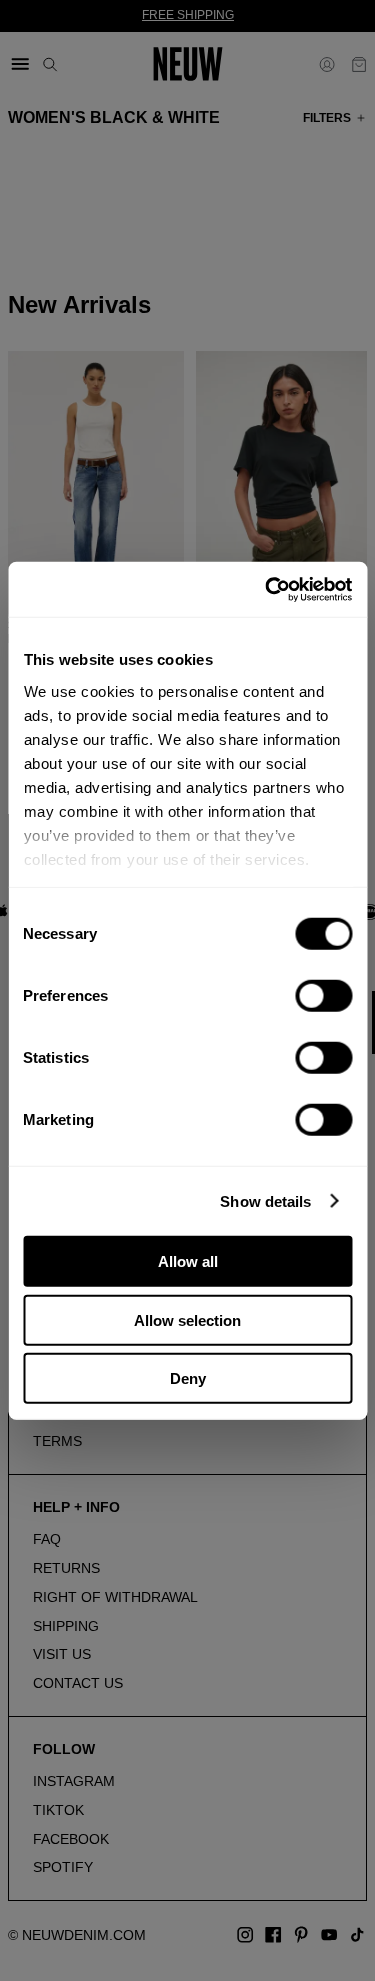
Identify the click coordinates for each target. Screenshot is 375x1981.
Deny (188, 1378)
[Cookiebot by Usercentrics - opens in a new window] (267, 589)
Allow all (188, 1261)
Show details (265, 1200)
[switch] (323, 996)
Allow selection (187, 1319)
